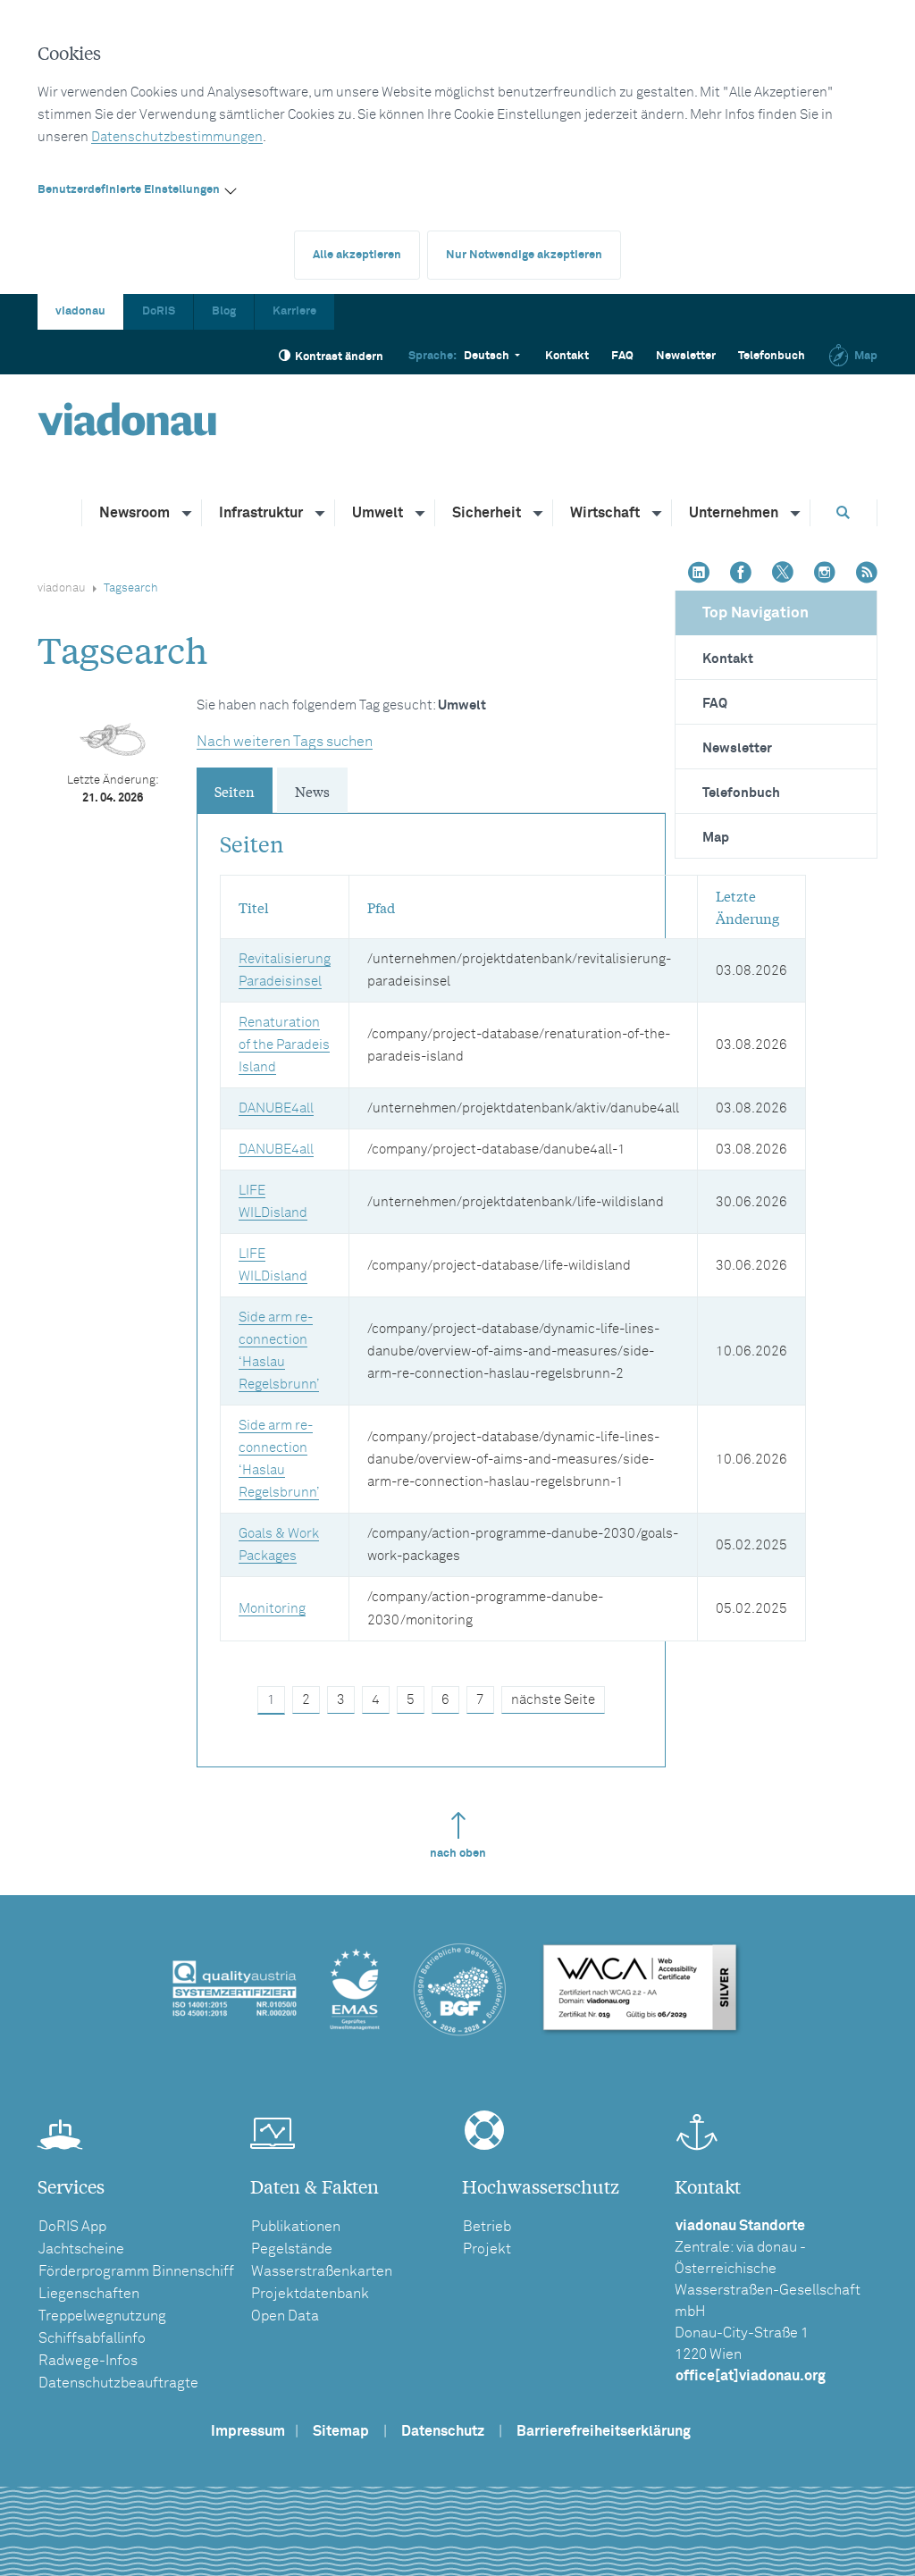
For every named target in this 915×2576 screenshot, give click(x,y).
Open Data (285, 2316)
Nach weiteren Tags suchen (285, 742)
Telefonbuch (772, 356)
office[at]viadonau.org (751, 2376)
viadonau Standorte (740, 2226)
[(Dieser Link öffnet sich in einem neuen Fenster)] (699, 574)
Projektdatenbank (310, 2294)
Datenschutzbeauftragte (118, 2383)
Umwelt (378, 513)
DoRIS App (72, 2227)
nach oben (458, 1854)
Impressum (248, 2431)
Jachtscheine (81, 2249)
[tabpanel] (431, 1267)
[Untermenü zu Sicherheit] (539, 513)
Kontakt (567, 356)
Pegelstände (292, 2249)
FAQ (622, 356)
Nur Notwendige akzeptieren (524, 255)
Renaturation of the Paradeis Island (284, 1045)
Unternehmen (734, 513)
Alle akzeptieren (357, 255)
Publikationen (296, 2227)
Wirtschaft (605, 513)
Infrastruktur (261, 513)
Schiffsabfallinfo (92, 2338)
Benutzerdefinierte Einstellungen (129, 190)
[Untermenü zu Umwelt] (421, 513)
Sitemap (341, 2431)
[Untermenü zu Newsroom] (188, 513)
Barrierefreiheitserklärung (604, 2431)
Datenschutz (443, 2431)
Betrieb (487, 2227)
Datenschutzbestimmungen (177, 137)
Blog (224, 311)
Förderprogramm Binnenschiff (136, 2271)
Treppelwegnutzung (102, 2316)
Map (866, 356)
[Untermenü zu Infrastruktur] (321, 513)
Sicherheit (487, 513)
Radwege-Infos (88, 2361)
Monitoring (272, 1609)
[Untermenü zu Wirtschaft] (658, 513)
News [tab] (312, 791)
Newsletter (686, 356)
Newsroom (134, 513)
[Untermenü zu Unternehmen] (796, 513)
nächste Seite (553, 1700)
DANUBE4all (276, 1108)
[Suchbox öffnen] (844, 512)
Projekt (487, 2249)
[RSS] (867, 574)
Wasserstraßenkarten (322, 2271)
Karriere (294, 311)
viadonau (80, 311)
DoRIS (159, 311)
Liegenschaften (89, 2294)
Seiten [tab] (235, 791)
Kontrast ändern (339, 357)
